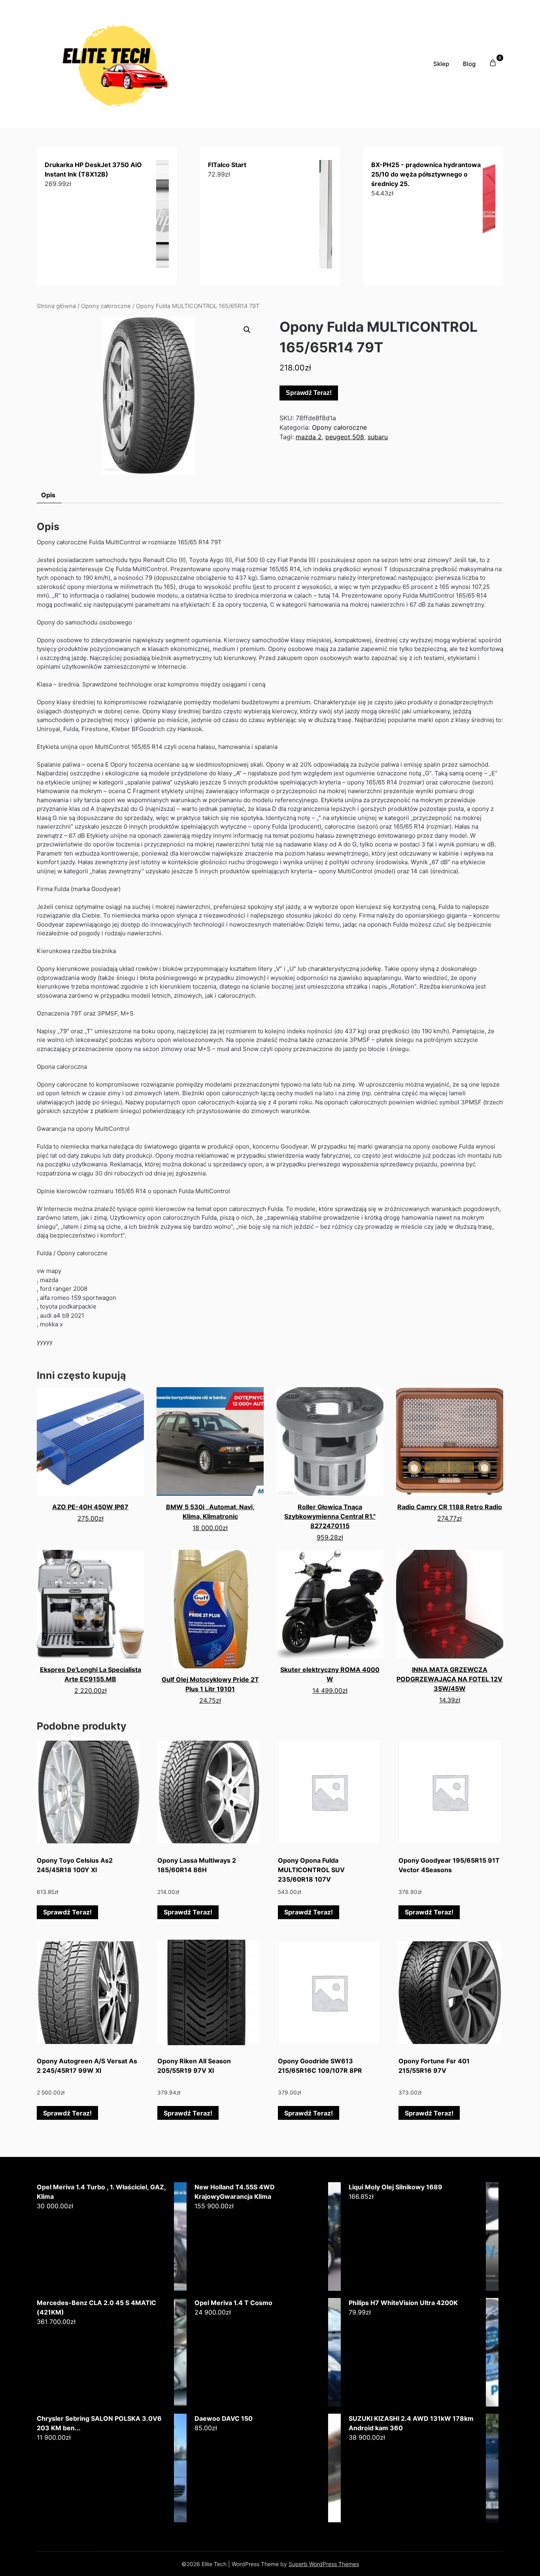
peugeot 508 (345, 437)
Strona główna (56, 306)
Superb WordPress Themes (324, 2564)
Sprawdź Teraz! (309, 393)
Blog (469, 64)
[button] (247, 330)
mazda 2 (309, 437)
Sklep (441, 64)
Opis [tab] (48, 495)
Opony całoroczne (106, 306)
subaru (378, 437)
